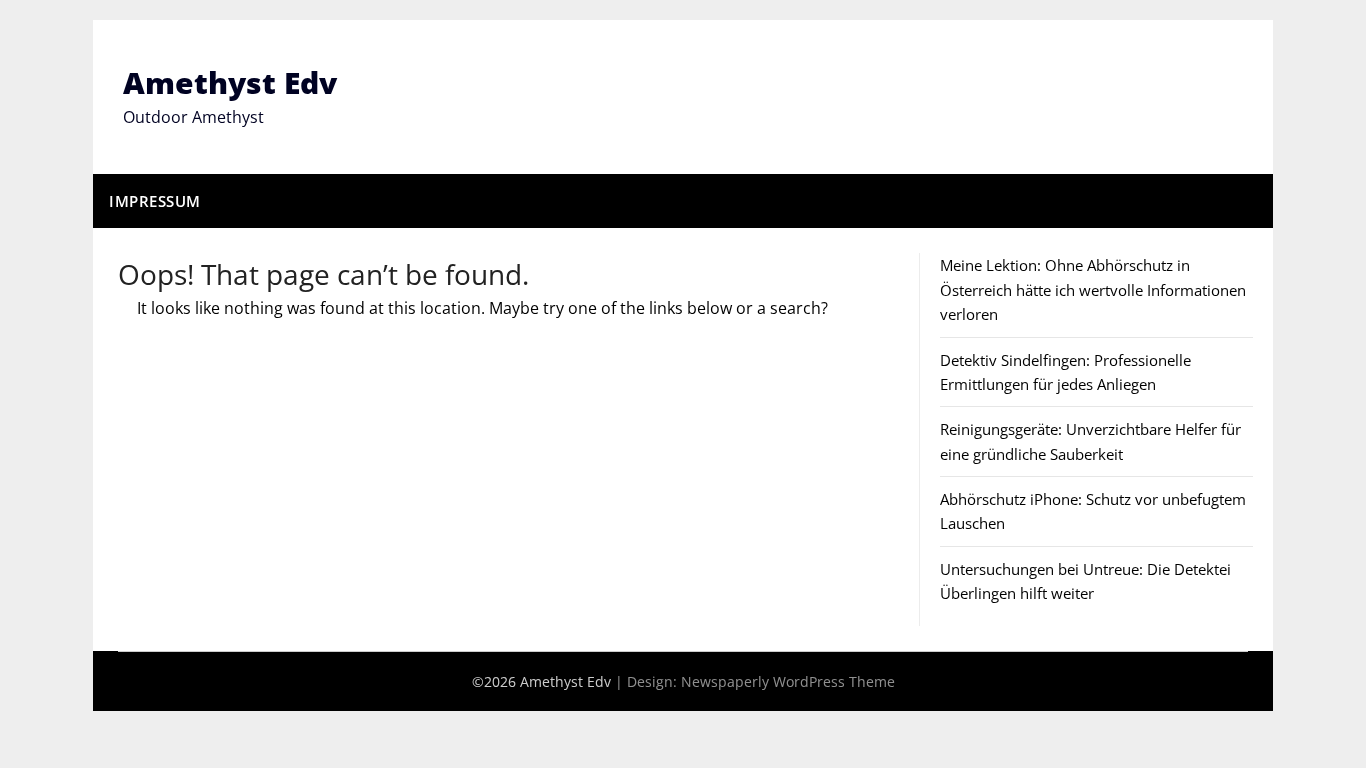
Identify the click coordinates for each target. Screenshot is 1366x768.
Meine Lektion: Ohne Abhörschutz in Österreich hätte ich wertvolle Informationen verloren (1093, 289)
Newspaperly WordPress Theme (788, 681)
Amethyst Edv (230, 82)
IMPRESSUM (155, 201)
